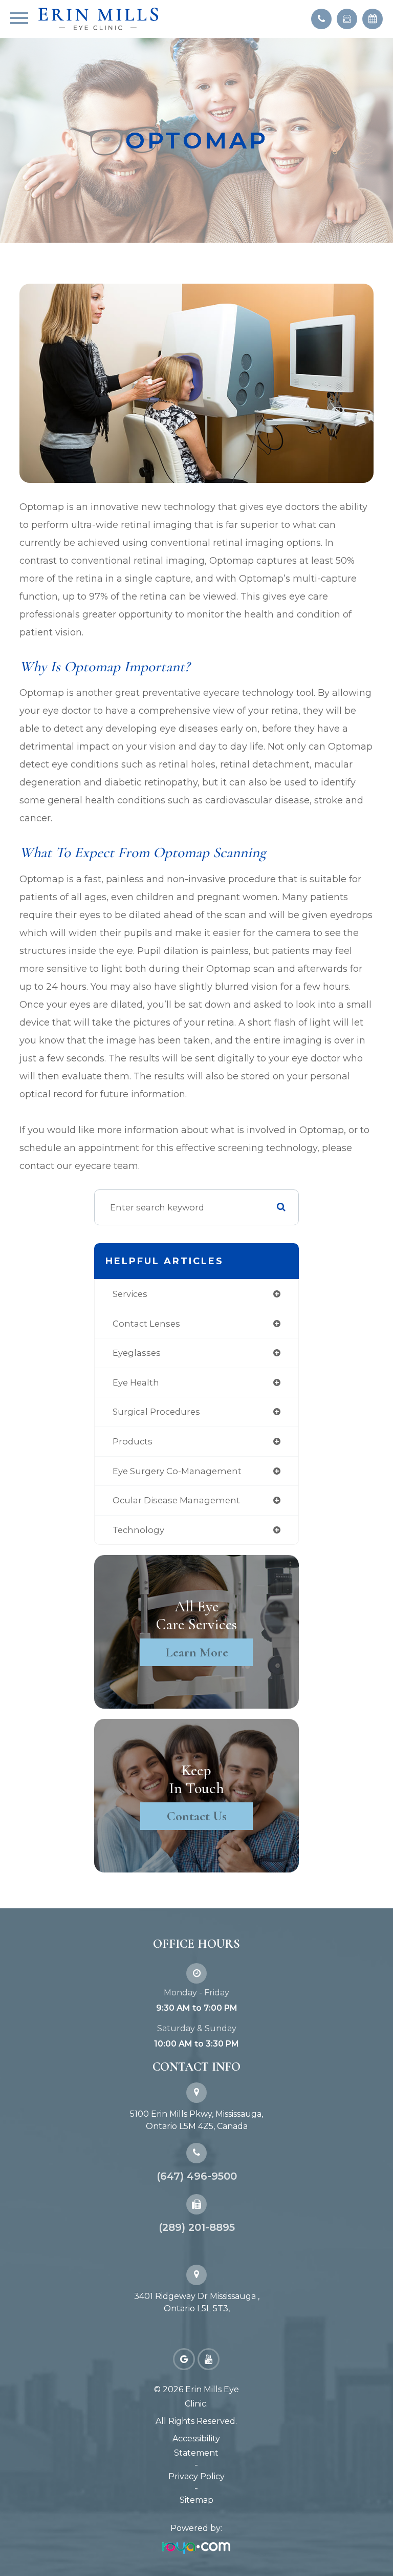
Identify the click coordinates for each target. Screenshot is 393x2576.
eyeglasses (137, 1353)
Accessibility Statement (196, 2446)
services (130, 1294)
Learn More (197, 1652)
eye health (136, 1382)
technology (138, 1530)
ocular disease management (176, 1500)
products (133, 1441)
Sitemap (196, 2500)
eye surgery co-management (177, 1471)
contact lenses (146, 1324)
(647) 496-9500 (197, 2176)
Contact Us (197, 1816)
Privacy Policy (196, 2476)
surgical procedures (156, 1412)
